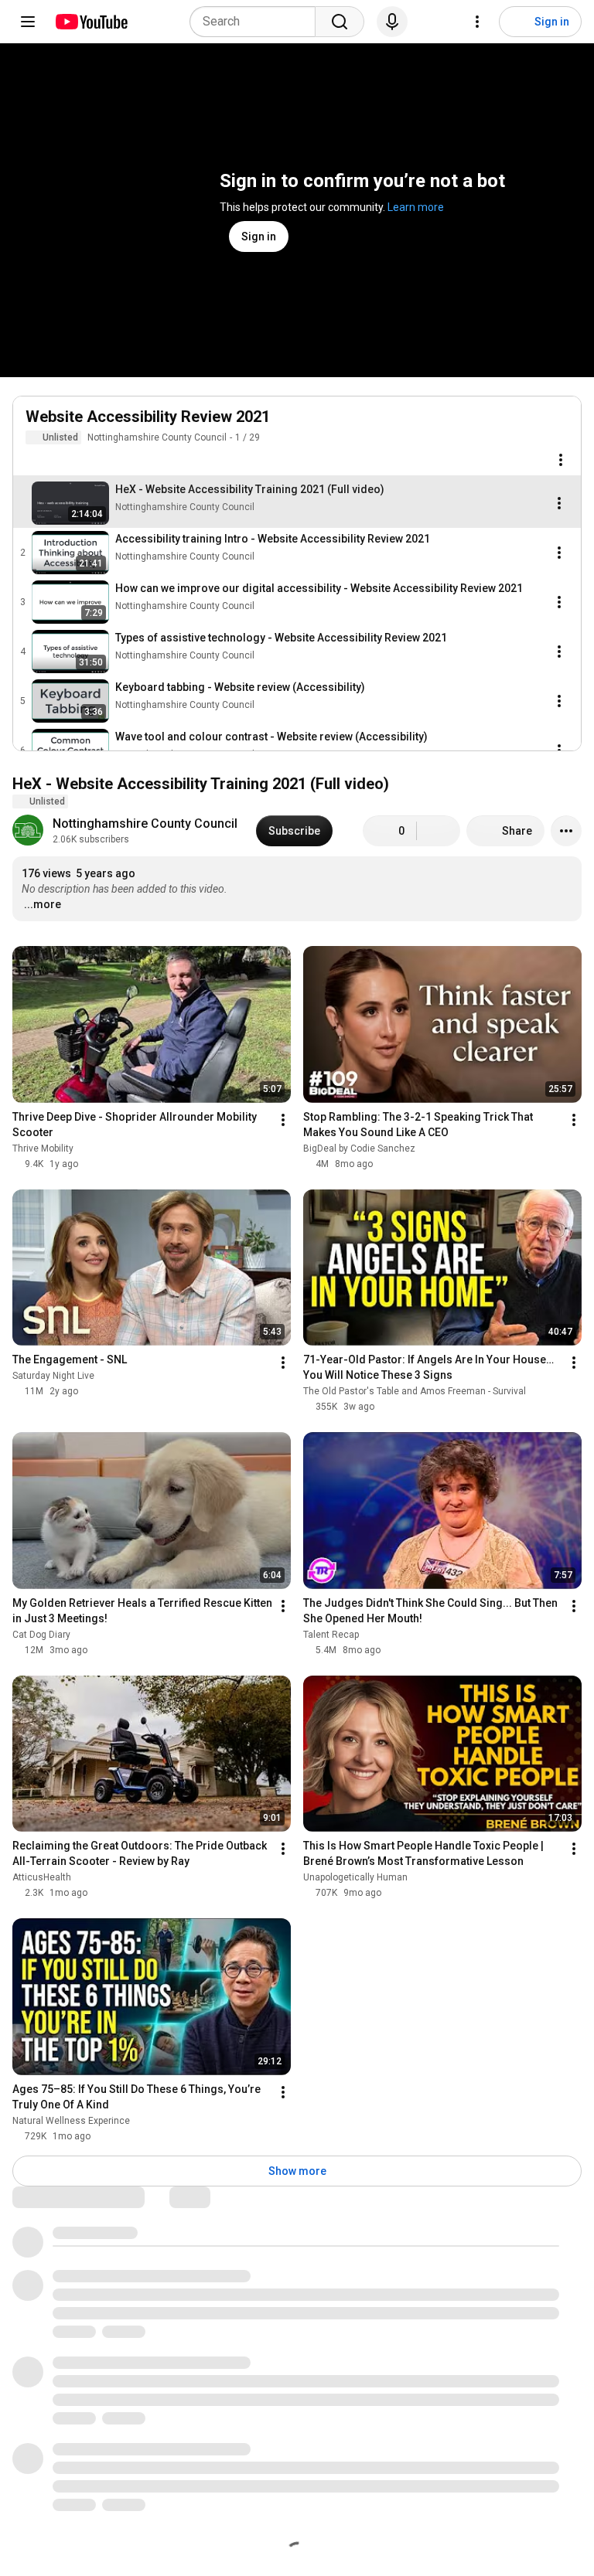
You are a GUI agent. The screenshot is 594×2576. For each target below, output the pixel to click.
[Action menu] (561, 460)
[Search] (340, 22)
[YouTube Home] (91, 22)
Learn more (416, 207)
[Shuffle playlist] (66, 460)
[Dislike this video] (439, 831)
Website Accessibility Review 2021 (148, 417)
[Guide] (28, 22)
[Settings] (477, 22)
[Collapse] (561, 425)
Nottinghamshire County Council (157, 437)
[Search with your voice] (392, 22)
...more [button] (43, 904)
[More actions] (566, 831)
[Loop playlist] (35, 460)
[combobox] (257, 22)
